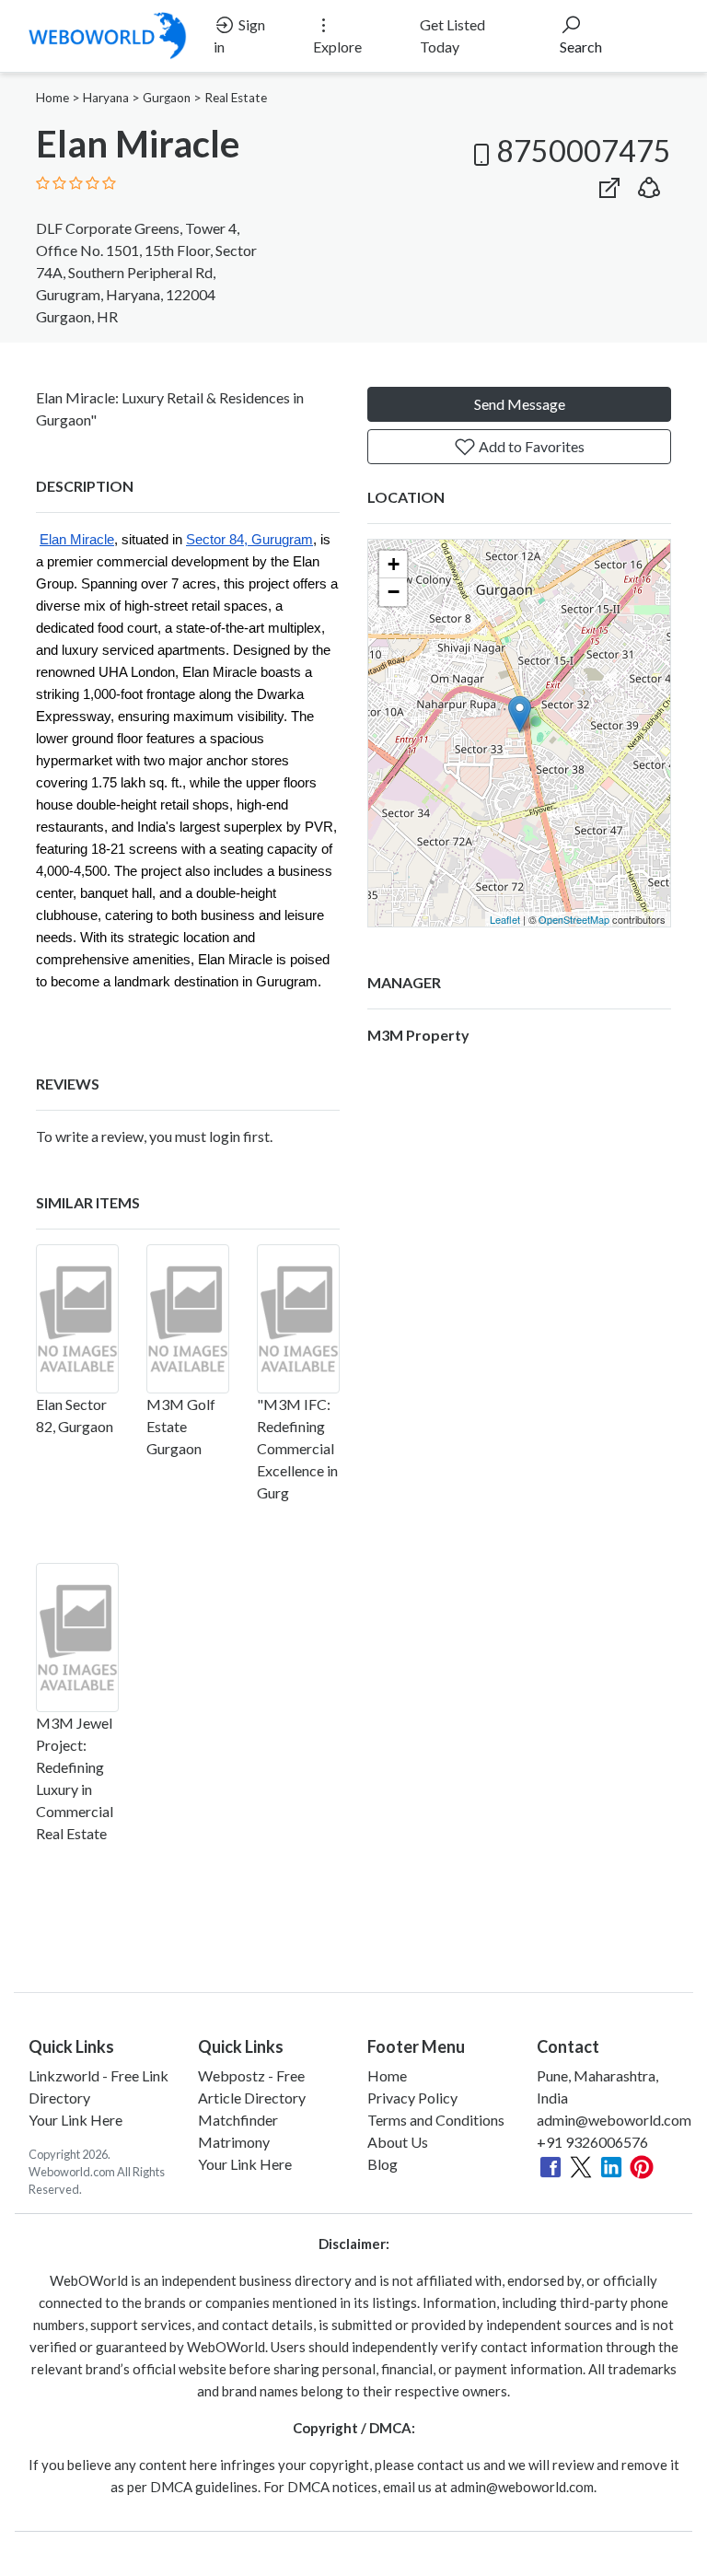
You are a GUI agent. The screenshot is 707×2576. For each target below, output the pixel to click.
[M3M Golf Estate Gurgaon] (188, 1319)
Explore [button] (337, 47)
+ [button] (394, 564)
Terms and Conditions (436, 2120)
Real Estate (236, 98)
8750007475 (584, 151)
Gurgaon (167, 98)
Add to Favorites (530, 446)
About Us (398, 2142)
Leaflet (505, 919)
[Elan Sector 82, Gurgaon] (77, 1319)
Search (581, 47)
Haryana (106, 98)
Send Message (520, 404)
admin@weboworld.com (614, 2120)
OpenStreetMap (574, 919)
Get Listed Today (452, 35)
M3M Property (418, 1035)
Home (52, 98)
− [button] (394, 592)
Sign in (239, 35)
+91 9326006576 (592, 2142)
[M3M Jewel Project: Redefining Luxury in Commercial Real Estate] (77, 1638)
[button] (649, 184)
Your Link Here (75, 2120)
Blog (382, 2164)
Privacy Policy (412, 2098)
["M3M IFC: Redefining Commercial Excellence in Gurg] (298, 1319)
